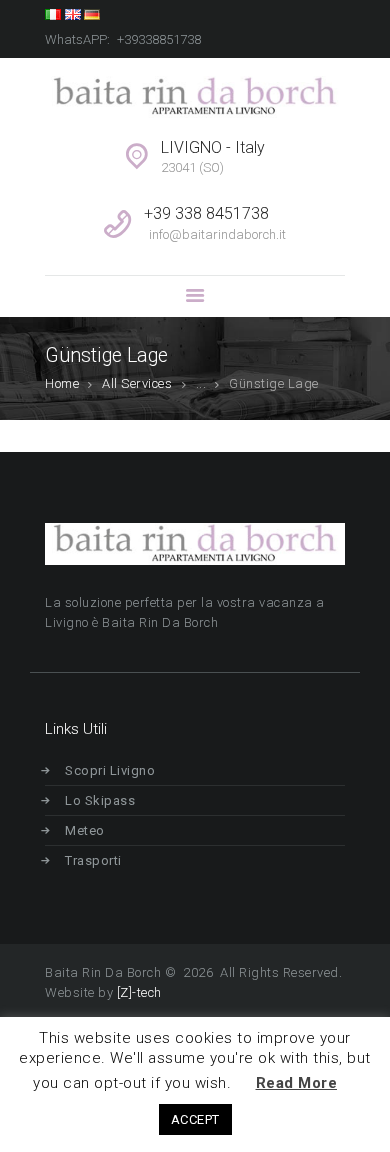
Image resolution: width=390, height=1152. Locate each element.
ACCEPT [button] (195, 1119)
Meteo (85, 830)
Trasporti (93, 860)
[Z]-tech (139, 992)
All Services (137, 383)
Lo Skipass (100, 800)
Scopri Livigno (110, 770)
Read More (297, 1083)
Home (62, 383)
